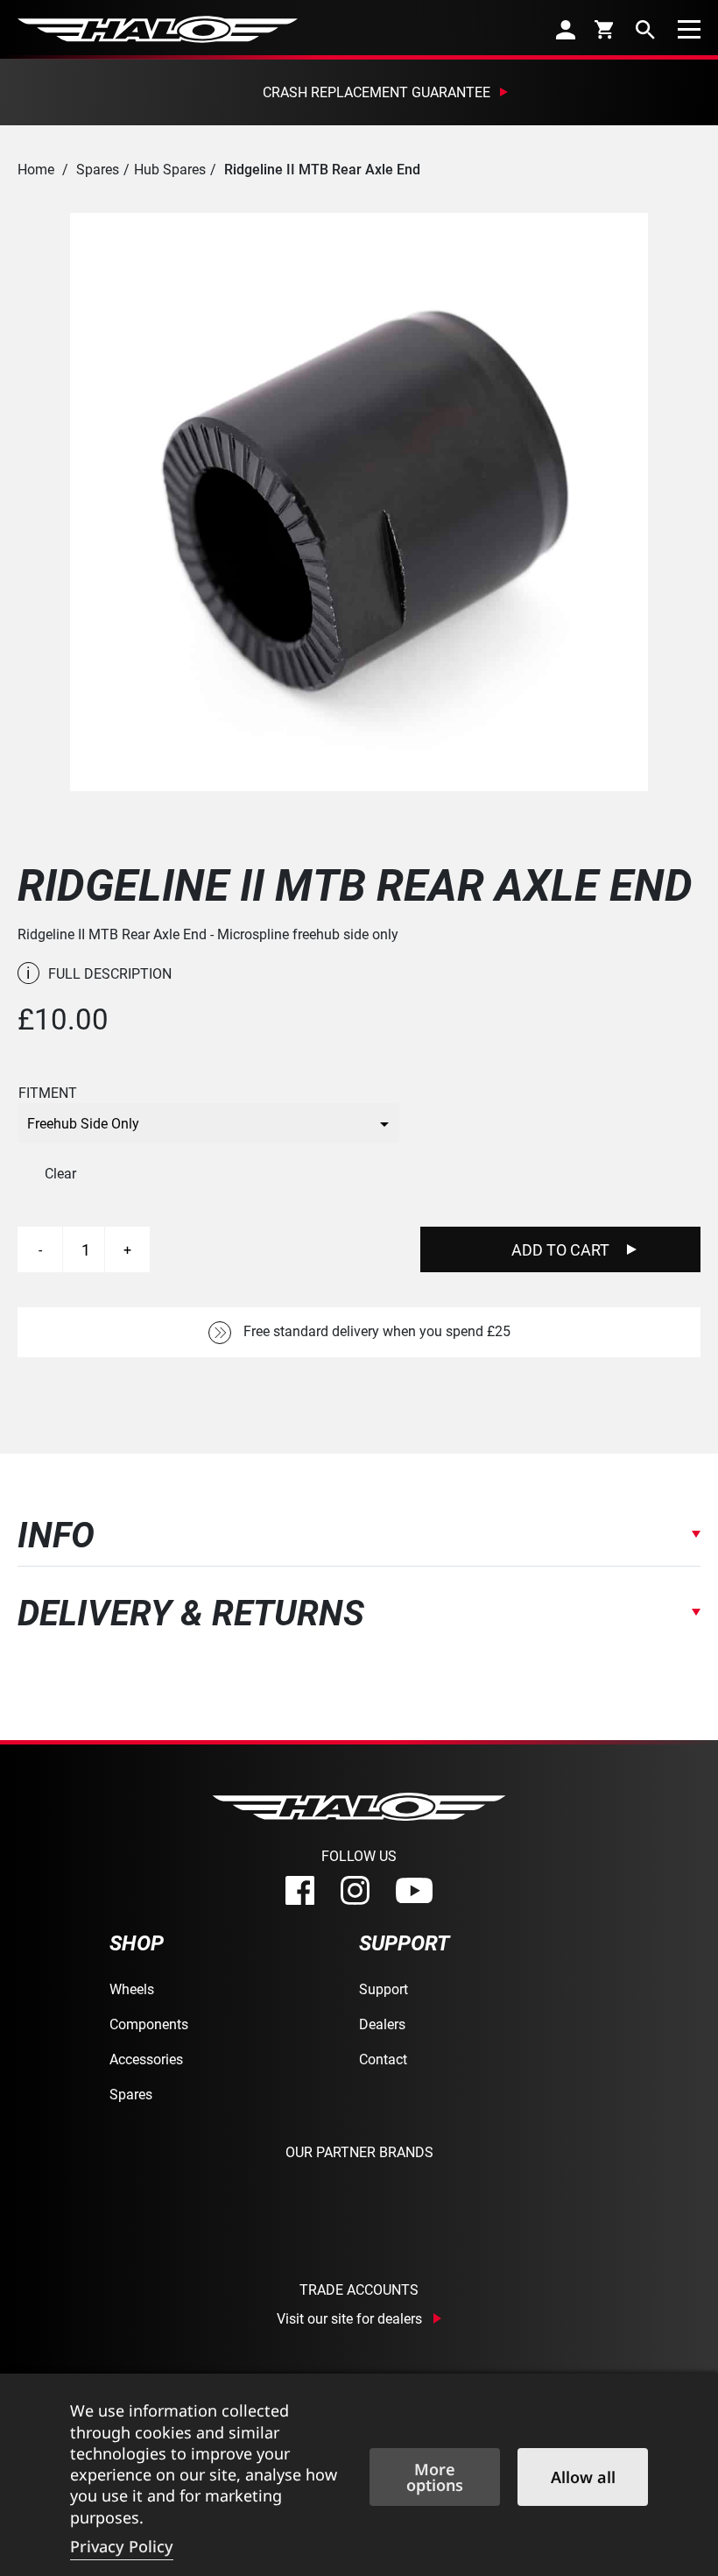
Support (384, 1989)
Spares (98, 169)
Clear (60, 1173)
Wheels (132, 1989)
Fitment (48, 1093)
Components (149, 2024)
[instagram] (355, 1890)
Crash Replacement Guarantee (377, 92)
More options (435, 2477)
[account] (566, 29)
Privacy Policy (122, 2546)
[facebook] (300, 1890)
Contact (383, 2059)
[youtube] (414, 1891)
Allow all (583, 2477)
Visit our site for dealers (349, 2318)
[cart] (605, 29)
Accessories (146, 2059)
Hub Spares (170, 169)
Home (36, 169)
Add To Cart (560, 1249)
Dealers (382, 2024)
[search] (645, 29)
